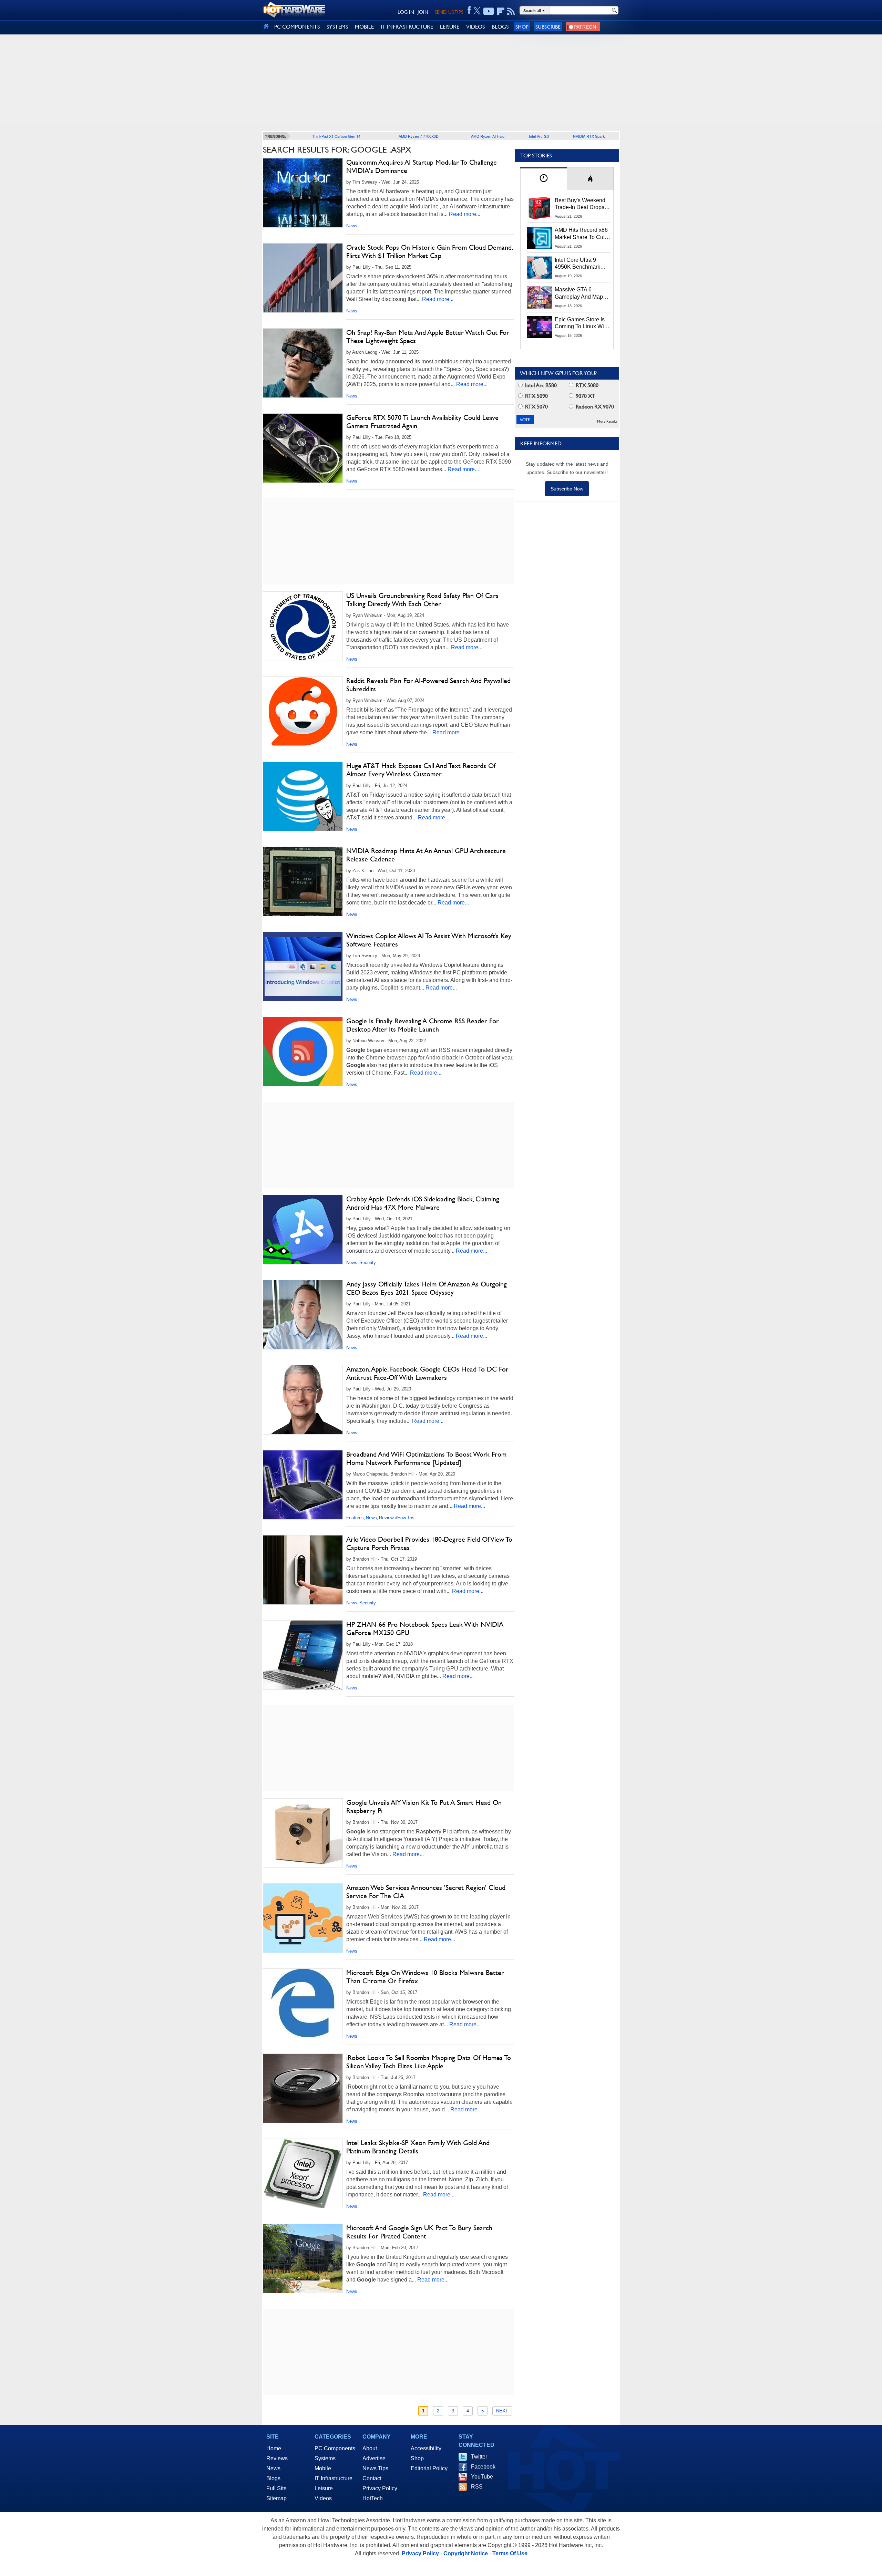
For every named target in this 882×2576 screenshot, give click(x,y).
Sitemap (276, 2498)
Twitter (479, 2457)
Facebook (483, 2467)
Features (355, 1518)
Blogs (273, 2478)
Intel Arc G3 (539, 136)
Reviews (277, 2458)
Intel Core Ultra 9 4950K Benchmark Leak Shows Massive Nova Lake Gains (581, 264)
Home (274, 2448)
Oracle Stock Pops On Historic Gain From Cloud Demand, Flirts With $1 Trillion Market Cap (429, 251)
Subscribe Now (567, 489)
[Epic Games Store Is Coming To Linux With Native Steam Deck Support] (540, 327)
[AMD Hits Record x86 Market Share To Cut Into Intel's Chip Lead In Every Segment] (540, 238)
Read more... (465, 214)
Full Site (276, 2488)
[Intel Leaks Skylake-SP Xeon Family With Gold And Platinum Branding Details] (303, 2173)
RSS (477, 2487)
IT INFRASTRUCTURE (407, 27)
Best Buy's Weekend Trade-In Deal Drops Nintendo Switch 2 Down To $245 (580, 204)
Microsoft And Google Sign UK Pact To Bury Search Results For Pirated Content (419, 2232)
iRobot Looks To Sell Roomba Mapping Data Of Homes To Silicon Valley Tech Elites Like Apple (429, 2062)
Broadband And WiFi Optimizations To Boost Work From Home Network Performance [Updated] (426, 1458)
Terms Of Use (510, 2553)
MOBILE (364, 27)
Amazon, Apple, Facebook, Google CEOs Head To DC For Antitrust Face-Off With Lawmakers (427, 1373)
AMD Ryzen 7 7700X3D (419, 136)
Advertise (374, 2458)
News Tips (375, 2468)
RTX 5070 (536, 407)
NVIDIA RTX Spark (589, 136)
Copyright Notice (466, 2553)
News (352, 226)
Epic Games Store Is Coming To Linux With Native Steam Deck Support (582, 323)
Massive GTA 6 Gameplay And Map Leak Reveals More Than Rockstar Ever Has (579, 293)
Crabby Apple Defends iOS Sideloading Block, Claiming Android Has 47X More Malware (423, 1203)
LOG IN (406, 12)
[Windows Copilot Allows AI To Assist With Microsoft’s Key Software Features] (303, 966)
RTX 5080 (586, 385)
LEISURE (450, 27)
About (370, 2448)
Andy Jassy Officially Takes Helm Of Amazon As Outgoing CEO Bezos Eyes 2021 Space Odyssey (427, 1288)
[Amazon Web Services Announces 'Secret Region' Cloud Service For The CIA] (303, 1918)
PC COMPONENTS (297, 27)
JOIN (423, 12)
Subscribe (548, 27)
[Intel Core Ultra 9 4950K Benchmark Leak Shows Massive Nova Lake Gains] (540, 268)
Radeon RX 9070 (594, 407)
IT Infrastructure (334, 2478)
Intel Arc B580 (540, 385)
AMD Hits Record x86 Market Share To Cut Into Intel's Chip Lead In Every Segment (581, 234)
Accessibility (426, 2448)
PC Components (335, 2448)
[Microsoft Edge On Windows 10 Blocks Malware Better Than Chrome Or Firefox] (303, 2003)
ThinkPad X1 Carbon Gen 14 (336, 136)
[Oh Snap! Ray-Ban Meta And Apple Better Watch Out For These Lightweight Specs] (303, 363)
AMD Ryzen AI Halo (488, 136)
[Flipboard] (501, 11)
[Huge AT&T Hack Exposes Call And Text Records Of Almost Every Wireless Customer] (303, 796)
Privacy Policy (380, 2488)
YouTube (482, 2477)
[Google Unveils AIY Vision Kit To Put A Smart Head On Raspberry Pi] (303, 1833)
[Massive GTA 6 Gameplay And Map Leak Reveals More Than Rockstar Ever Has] (540, 297)
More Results (607, 421)
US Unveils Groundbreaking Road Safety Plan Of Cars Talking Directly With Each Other (422, 600)
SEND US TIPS (449, 12)
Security (368, 1263)
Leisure (324, 2488)
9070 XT (585, 396)
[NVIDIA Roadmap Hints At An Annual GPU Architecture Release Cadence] (303, 881)
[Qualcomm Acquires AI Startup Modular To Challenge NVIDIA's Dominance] (303, 193)
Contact (372, 2478)
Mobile (323, 2468)
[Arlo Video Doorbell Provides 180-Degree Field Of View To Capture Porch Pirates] (303, 1570)
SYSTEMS (337, 27)
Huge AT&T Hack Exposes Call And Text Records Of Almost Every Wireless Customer (421, 770)
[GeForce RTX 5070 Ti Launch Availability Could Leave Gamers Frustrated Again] (303, 448)
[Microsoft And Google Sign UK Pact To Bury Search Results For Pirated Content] (303, 2258)
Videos (323, 2498)
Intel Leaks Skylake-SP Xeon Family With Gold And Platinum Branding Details (418, 2147)
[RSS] (511, 11)
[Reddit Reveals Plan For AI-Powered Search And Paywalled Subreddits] (303, 711)
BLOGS (500, 27)
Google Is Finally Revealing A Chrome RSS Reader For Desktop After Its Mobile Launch (423, 1025)
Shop (522, 27)
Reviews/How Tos (397, 1518)
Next (502, 2411)
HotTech (373, 2498)
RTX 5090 (536, 396)
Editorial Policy (429, 2468)
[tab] (544, 179)
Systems (325, 2458)
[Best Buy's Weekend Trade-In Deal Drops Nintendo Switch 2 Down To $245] (540, 208)
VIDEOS (475, 27)
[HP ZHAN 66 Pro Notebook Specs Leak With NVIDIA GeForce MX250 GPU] (303, 1655)
